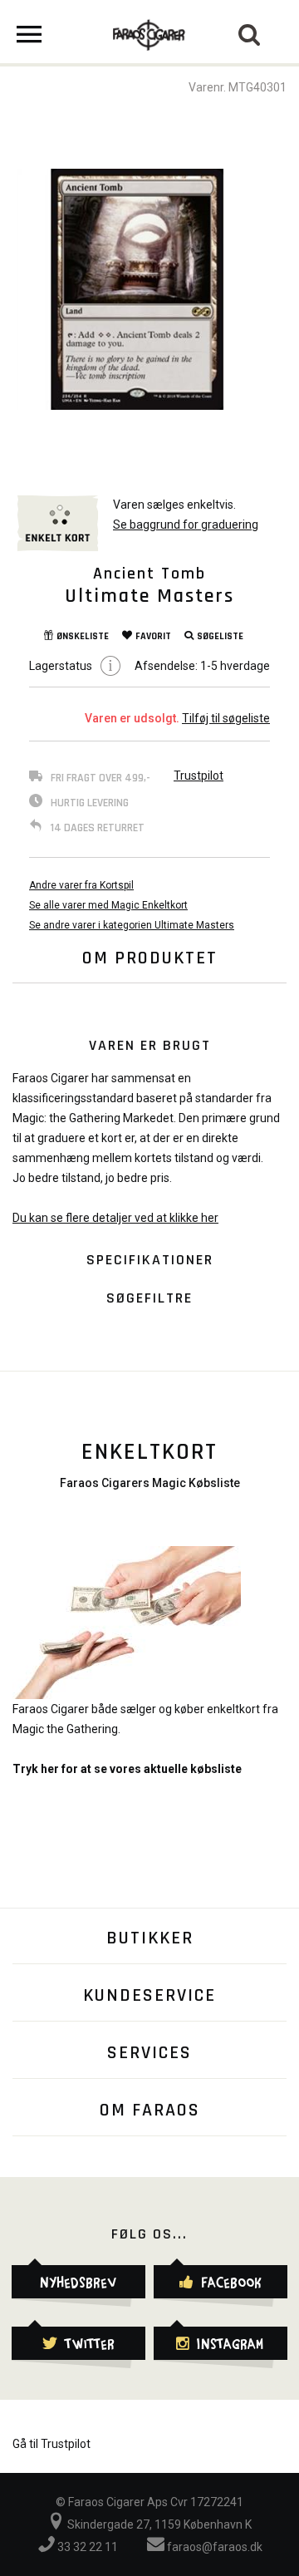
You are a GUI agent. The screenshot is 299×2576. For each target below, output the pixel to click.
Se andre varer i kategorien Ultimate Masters (132, 925)
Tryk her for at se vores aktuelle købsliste (127, 1769)
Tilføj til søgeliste (226, 718)
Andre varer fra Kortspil (81, 885)
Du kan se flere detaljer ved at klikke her (115, 1218)
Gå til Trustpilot (51, 2444)
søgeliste (220, 636)
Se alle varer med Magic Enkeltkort (108, 905)
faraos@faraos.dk (213, 2547)
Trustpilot (199, 776)
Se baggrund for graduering (186, 525)
